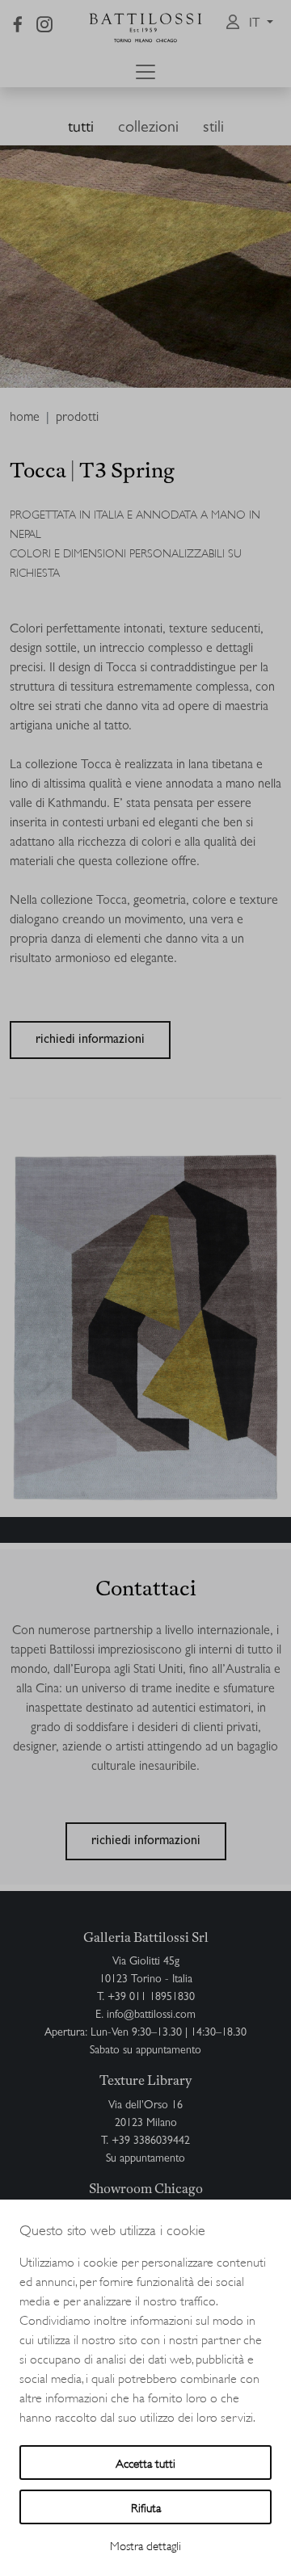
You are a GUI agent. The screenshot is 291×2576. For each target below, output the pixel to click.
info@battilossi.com (151, 2015)
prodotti (77, 418)
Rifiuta (146, 2507)
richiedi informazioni (90, 1040)
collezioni (148, 128)
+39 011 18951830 (151, 1998)
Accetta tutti (145, 2463)
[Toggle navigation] (145, 72)
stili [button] (213, 128)
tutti (81, 128)
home (25, 418)
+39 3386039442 (151, 2141)
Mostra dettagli (145, 2545)
